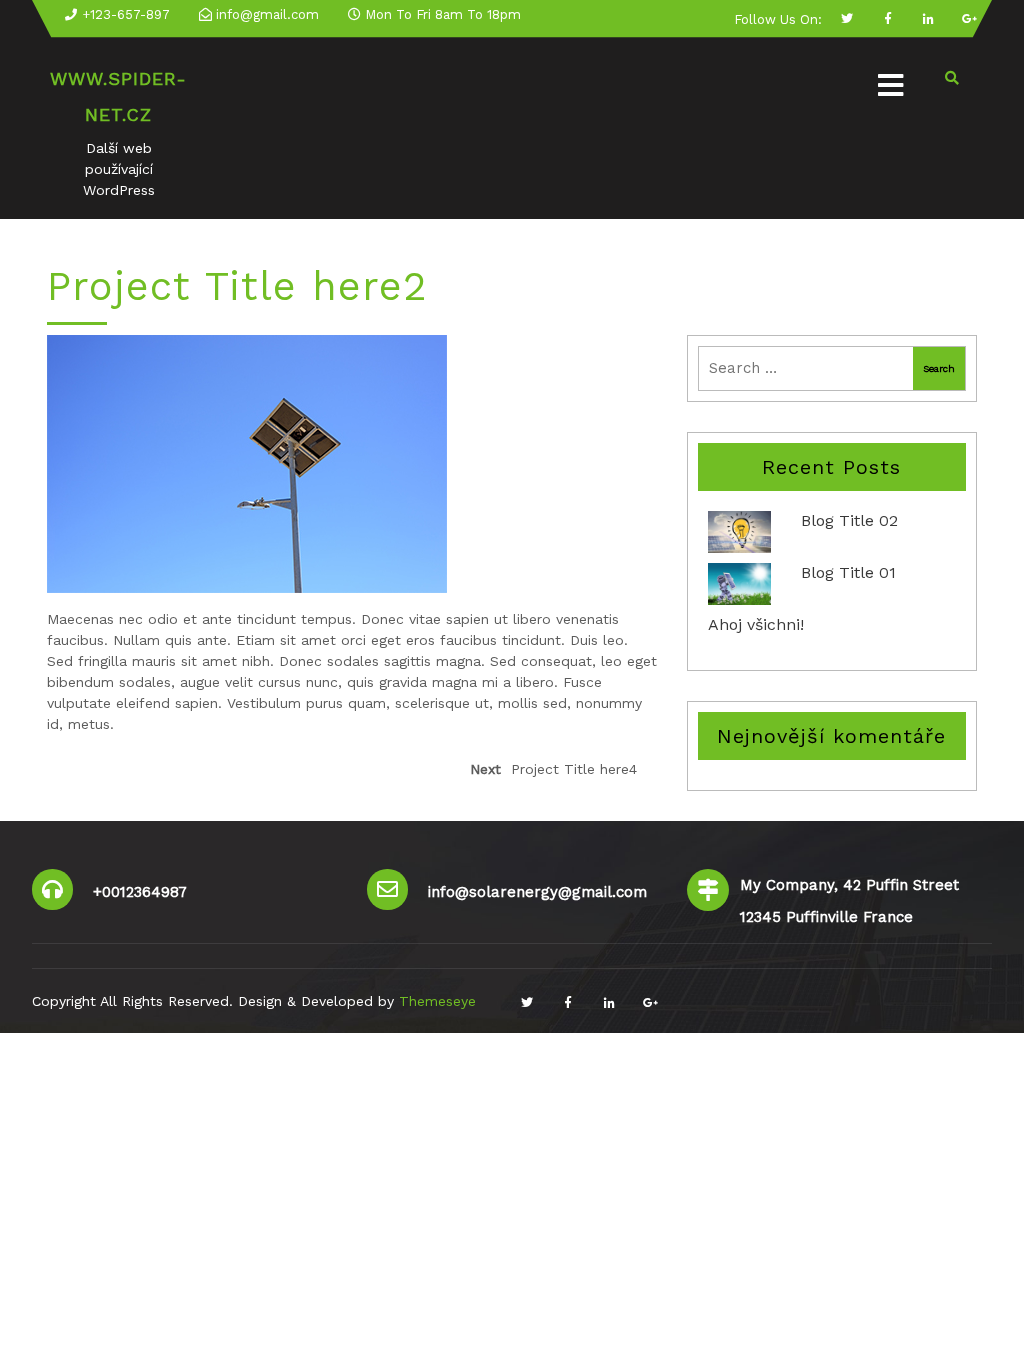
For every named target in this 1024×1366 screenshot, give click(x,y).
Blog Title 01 (848, 572)
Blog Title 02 (849, 520)
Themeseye (435, 1001)
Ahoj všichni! (756, 624)
